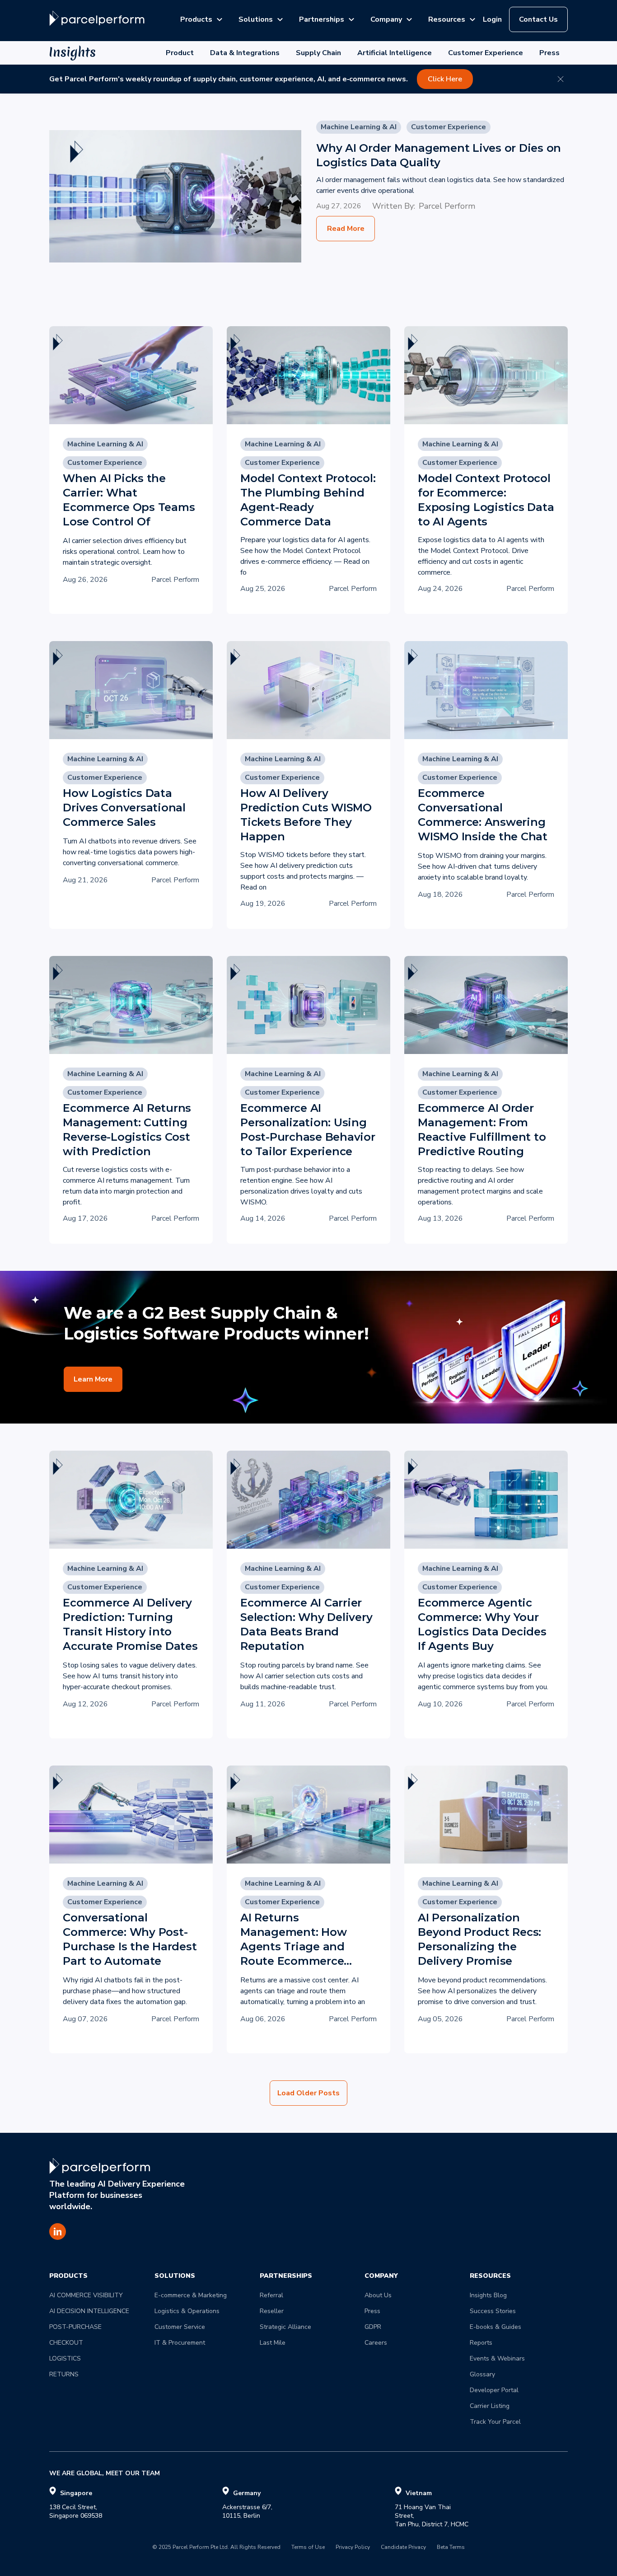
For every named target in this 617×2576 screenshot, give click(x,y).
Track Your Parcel (495, 2422)
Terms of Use (308, 2548)
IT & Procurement (180, 2343)
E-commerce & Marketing (191, 2295)
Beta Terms (451, 2548)
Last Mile (273, 2343)
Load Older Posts (308, 2093)
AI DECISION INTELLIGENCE (89, 2311)
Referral (271, 2295)
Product (180, 53)
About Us (378, 2295)
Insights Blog (488, 2295)
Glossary (482, 2374)
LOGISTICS (65, 2358)
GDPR (373, 2327)
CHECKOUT (66, 2343)
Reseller (272, 2311)
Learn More (93, 1379)
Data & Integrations (245, 53)
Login (492, 19)
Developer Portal (494, 2390)
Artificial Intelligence (395, 53)
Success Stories (493, 2311)
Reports (481, 2343)
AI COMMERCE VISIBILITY (86, 2295)
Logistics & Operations (187, 2311)
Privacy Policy (353, 2548)
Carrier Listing (490, 2406)
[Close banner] (561, 79)
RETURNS (64, 2374)
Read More (346, 229)
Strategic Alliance (285, 2327)
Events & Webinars (497, 2358)
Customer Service (180, 2327)
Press (549, 53)
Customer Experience (486, 53)
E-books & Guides (495, 2327)
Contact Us (538, 19)
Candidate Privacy (403, 2548)
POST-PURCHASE (75, 2327)
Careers (376, 2343)
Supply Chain (318, 53)
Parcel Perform (447, 206)
